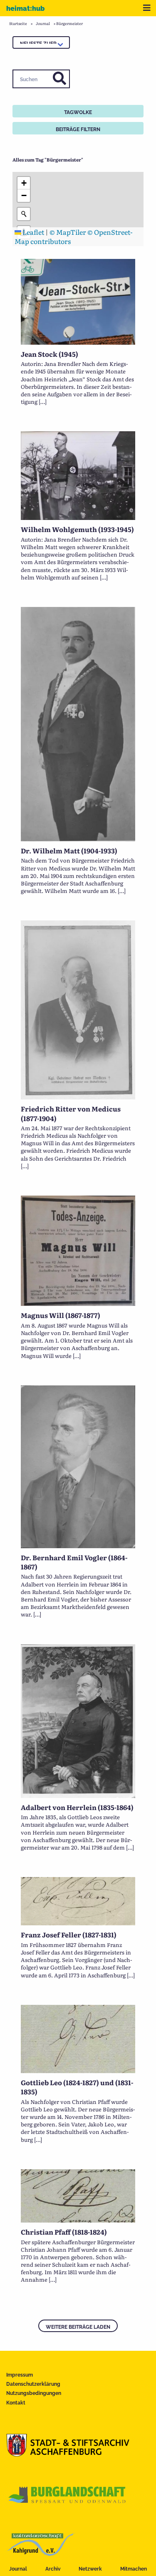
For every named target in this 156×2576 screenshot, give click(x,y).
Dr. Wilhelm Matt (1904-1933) (69, 850)
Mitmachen (134, 2569)
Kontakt (16, 2403)
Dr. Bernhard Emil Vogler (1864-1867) (74, 1562)
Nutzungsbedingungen (34, 2393)
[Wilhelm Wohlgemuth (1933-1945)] (78, 517)
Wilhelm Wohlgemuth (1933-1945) (77, 529)
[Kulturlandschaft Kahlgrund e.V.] (41, 2553)
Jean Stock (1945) (50, 354)
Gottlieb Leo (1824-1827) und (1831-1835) (77, 2087)
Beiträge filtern (78, 129)
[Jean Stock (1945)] (78, 342)
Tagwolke (78, 112)
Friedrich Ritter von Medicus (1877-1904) (71, 1113)
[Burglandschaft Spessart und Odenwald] (67, 2504)
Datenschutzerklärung (33, 2384)
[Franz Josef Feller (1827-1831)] (78, 1922)
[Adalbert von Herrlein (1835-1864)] (78, 1795)
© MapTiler (68, 232)
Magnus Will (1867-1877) (61, 1315)
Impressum (20, 2375)
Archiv (53, 2569)
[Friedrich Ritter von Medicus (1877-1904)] (78, 1097)
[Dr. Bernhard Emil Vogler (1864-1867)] (78, 1545)
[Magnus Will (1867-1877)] (78, 1303)
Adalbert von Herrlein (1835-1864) (77, 1807)
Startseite (18, 23)
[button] (24, 183)
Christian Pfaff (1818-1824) (64, 2232)
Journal (18, 2569)
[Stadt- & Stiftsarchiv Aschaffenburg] (68, 2454)
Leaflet (33, 232)
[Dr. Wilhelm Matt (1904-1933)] (78, 838)
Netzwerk (90, 2569)
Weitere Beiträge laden (78, 2327)
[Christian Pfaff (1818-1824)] (78, 2220)
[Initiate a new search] (24, 214)
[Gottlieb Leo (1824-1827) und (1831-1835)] (78, 2070)
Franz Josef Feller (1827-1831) (69, 1934)
